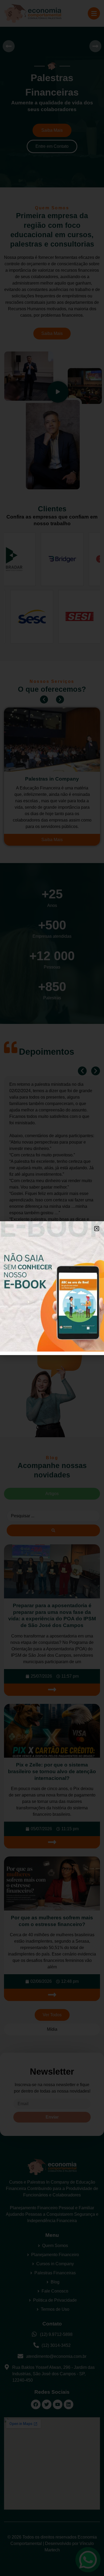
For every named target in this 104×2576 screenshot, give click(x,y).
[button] (97, 1229)
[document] (52, 1288)
